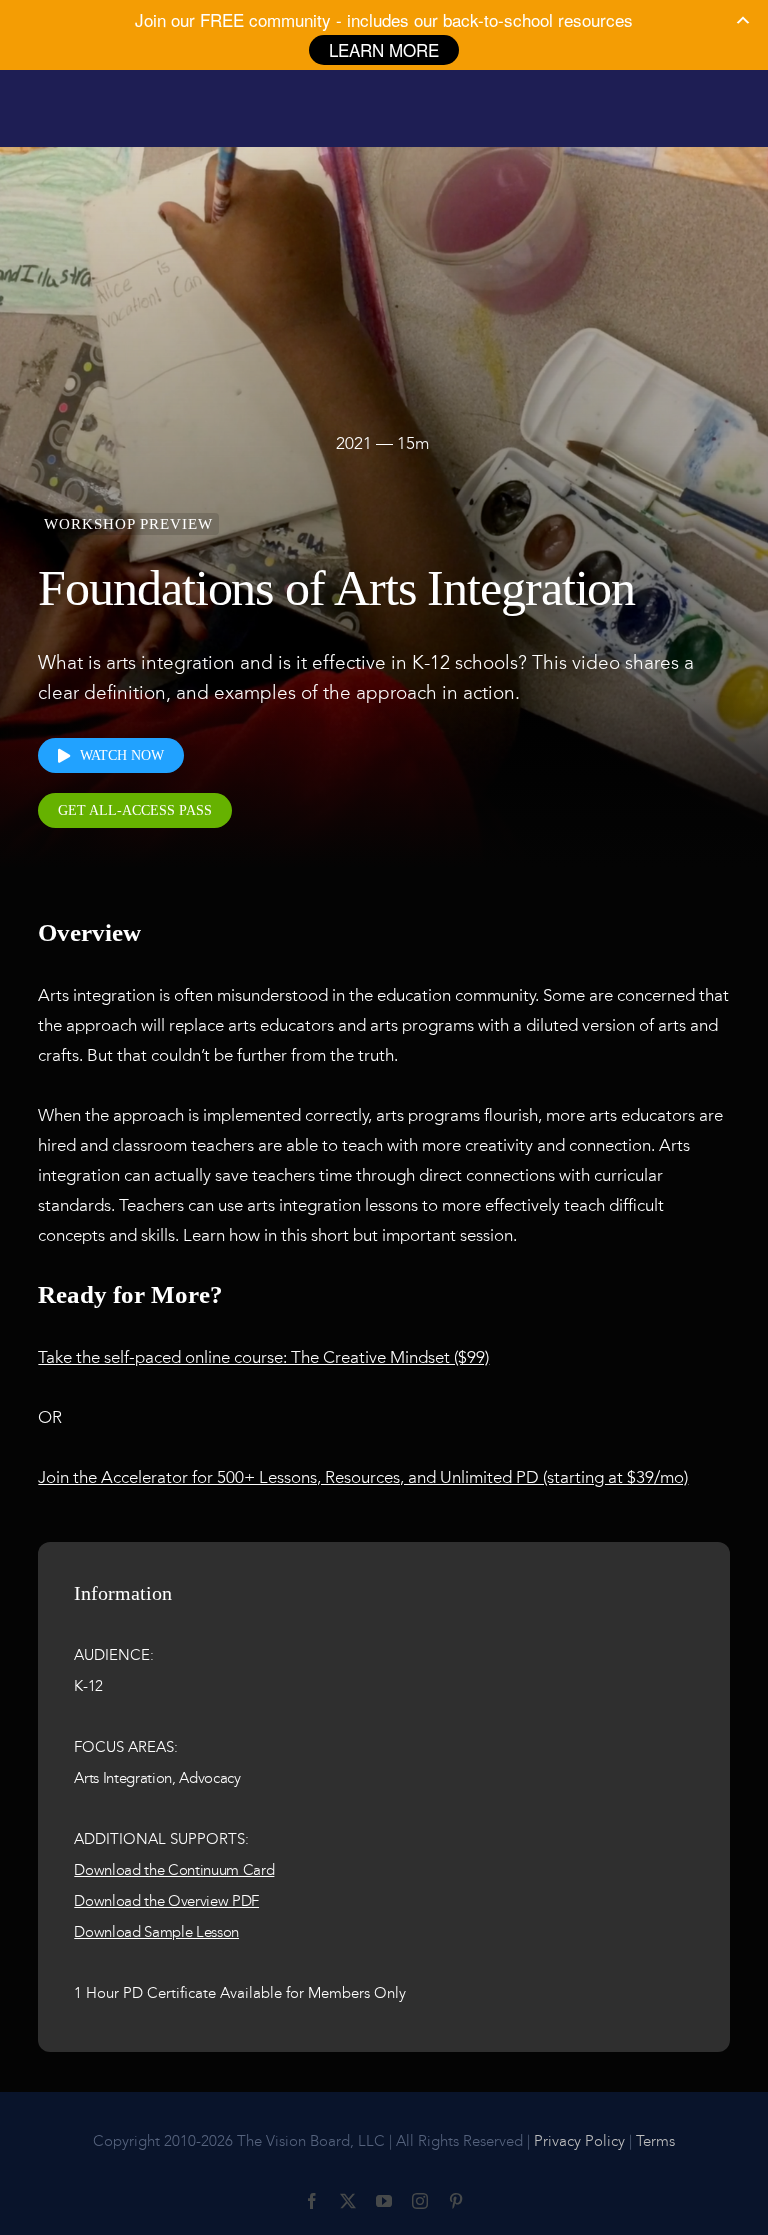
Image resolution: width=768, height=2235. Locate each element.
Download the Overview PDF (166, 1901)
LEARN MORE (384, 49)
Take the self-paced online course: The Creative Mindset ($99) (263, 1357)
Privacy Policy (579, 2141)
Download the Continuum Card (174, 1870)
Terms (655, 2141)
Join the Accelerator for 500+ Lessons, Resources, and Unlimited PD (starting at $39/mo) (363, 1477)
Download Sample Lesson (156, 1932)
